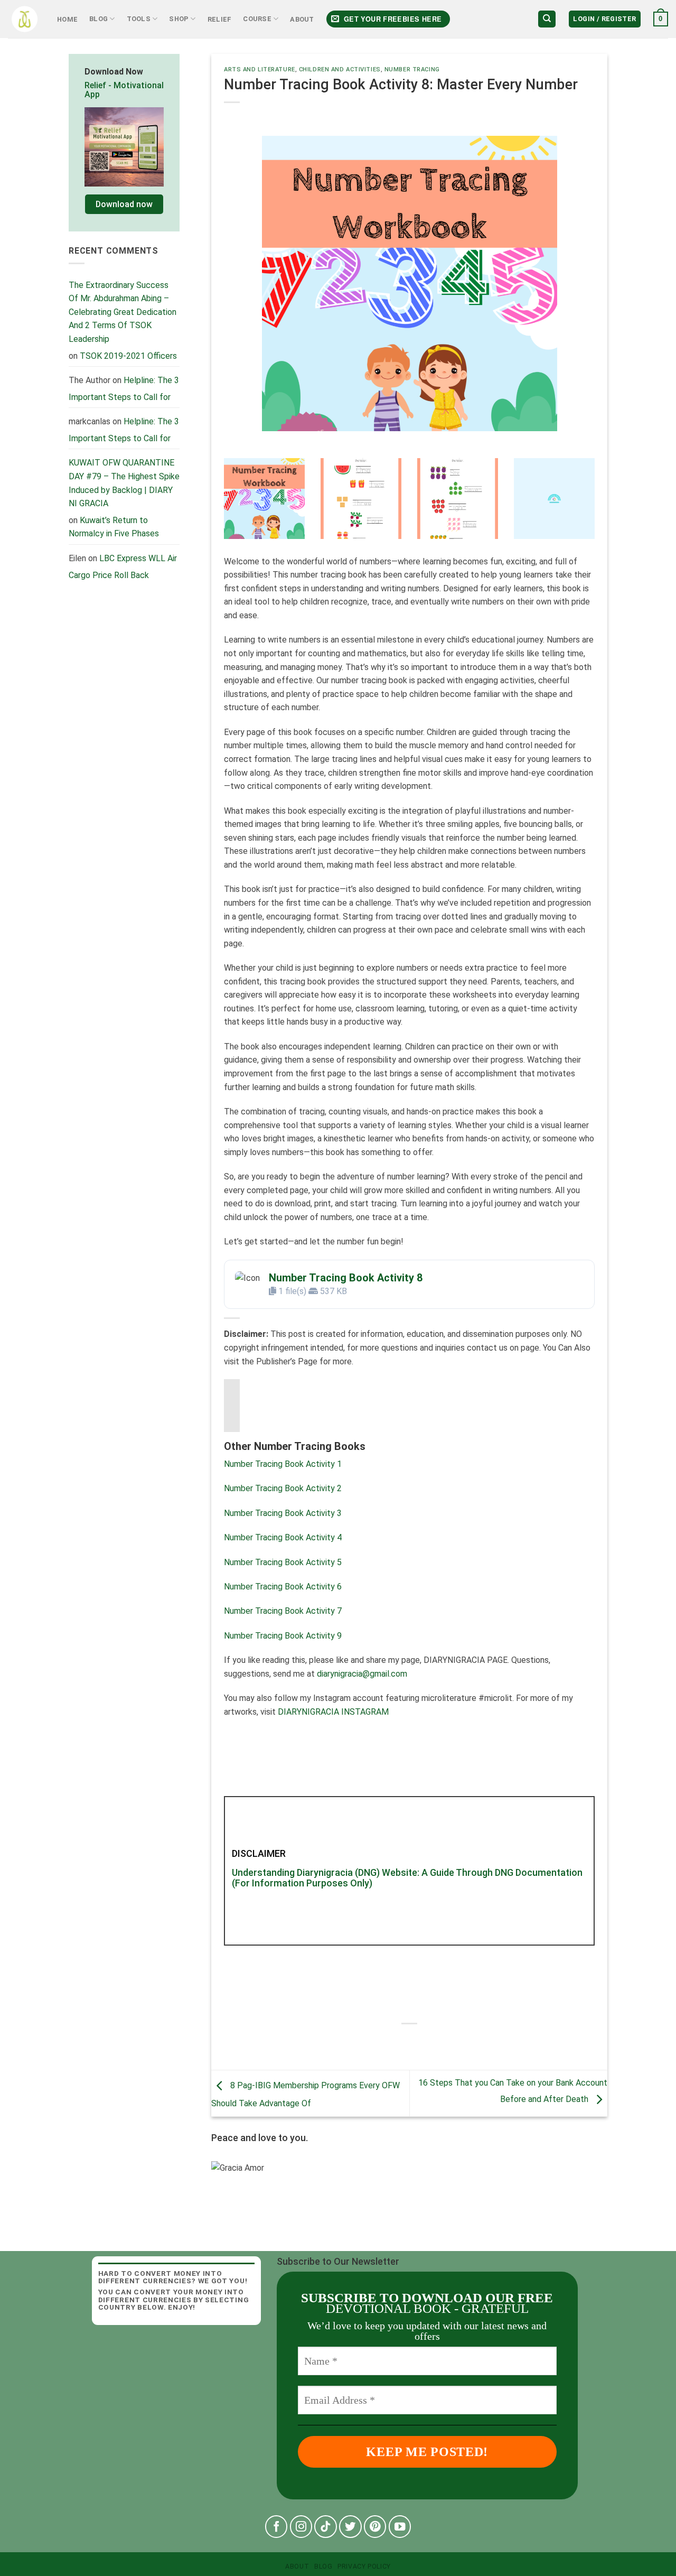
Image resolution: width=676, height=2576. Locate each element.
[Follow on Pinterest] (375, 2527)
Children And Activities (340, 69)
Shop (179, 19)
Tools (139, 19)
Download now (124, 204)
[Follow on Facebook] (276, 2527)
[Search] (547, 19)
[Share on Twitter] (400, 2042)
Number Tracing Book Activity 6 (283, 1587)
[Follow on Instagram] (301, 2527)
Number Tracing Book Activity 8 (346, 1278)
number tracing (412, 69)
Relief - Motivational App (124, 90)
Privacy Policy (364, 2566)
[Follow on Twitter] (350, 2527)
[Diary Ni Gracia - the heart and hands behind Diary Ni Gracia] (25, 19)
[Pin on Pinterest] (438, 2042)
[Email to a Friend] (419, 2042)
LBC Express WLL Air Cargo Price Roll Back (123, 567)
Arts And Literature (260, 69)
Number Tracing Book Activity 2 (283, 1488)
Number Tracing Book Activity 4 (283, 1537)
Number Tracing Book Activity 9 (283, 1636)
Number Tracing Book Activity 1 (283, 1464)
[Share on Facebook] (381, 2042)
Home (67, 19)
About (302, 19)
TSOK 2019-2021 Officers (128, 356)
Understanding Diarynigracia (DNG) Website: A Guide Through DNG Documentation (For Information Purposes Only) (407, 1878)
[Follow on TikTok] (326, 2527)
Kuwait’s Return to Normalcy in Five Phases (114, 527)
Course (257, 19)
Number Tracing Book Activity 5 (283, 1562)
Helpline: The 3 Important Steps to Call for (124, 389)
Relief (220, 19)
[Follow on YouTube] (400, 2527)
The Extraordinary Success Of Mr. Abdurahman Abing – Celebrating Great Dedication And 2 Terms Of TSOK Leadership (123, 312)
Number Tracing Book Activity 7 (283, 1611)
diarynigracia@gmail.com (362, 1674)
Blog (98, 19)
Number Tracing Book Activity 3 (283, 1513)
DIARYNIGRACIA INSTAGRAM (333, 1712)
